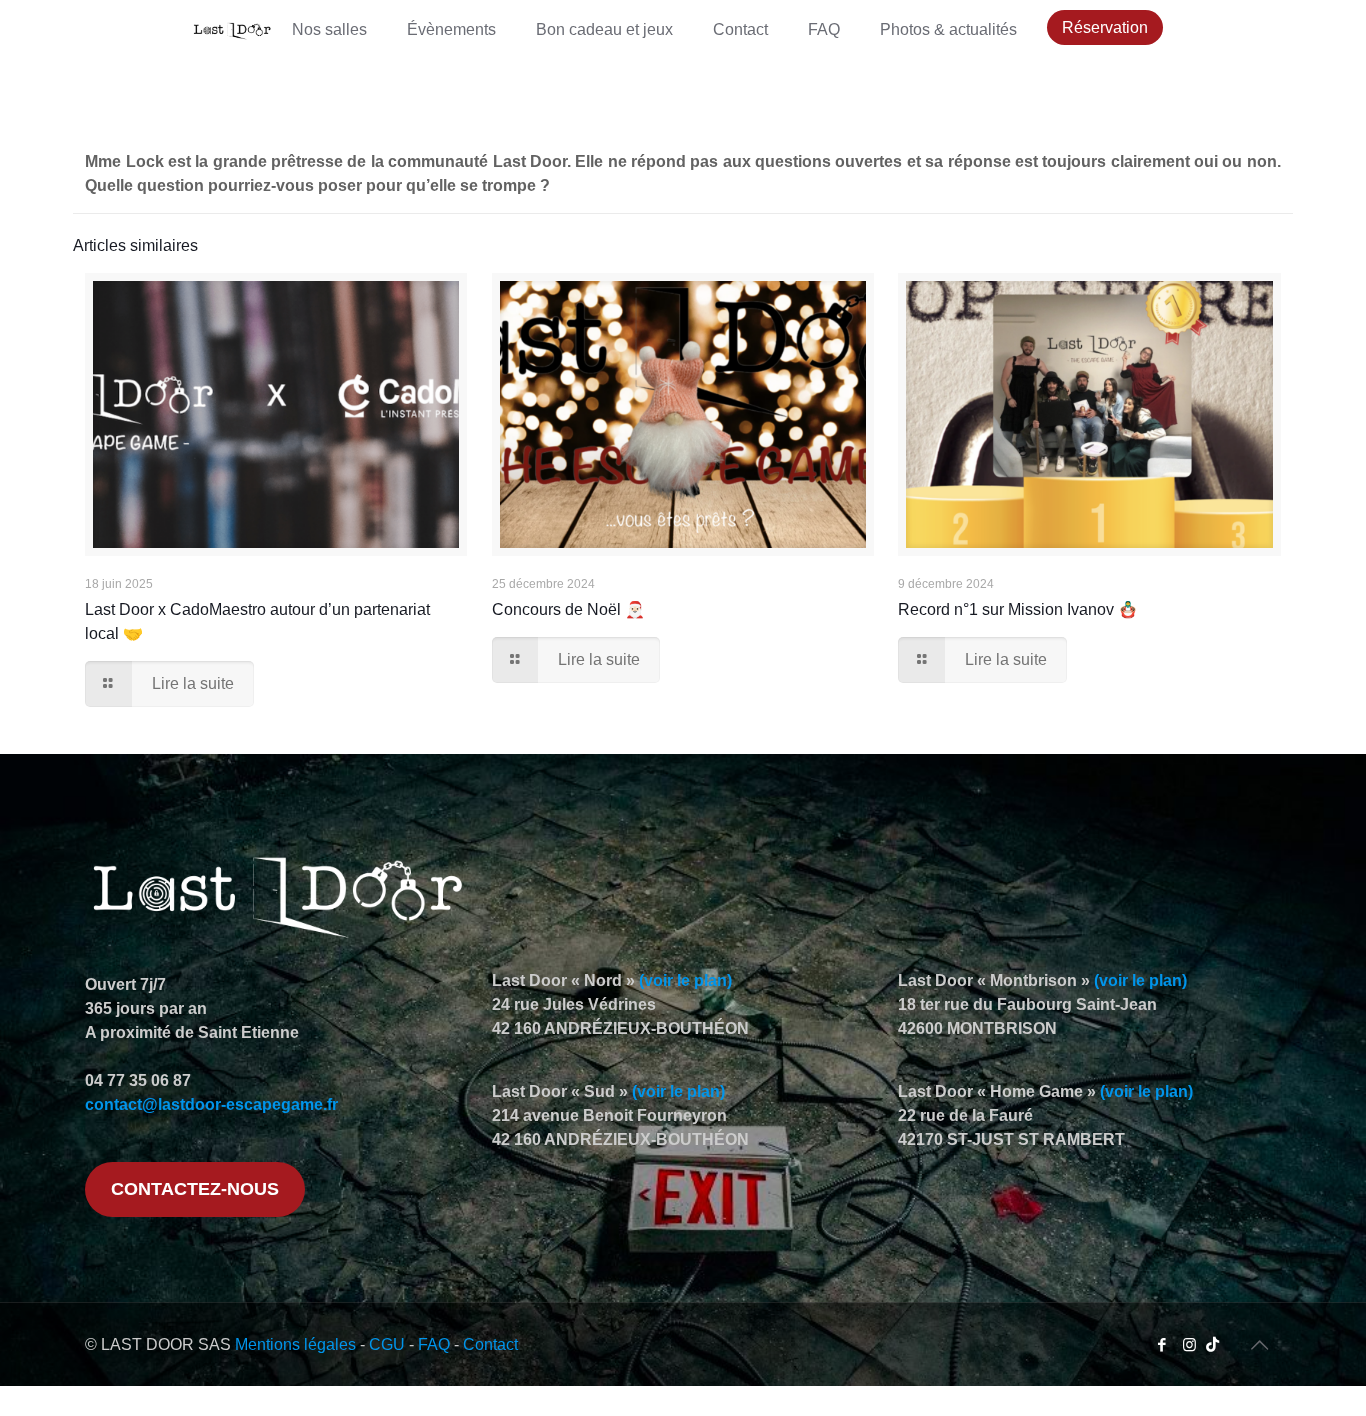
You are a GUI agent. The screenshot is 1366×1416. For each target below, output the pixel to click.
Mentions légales (295, 1344)
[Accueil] (232, 30)
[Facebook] (1162, 1344)
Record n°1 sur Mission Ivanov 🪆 (1018, 609)
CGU (387, 1344)
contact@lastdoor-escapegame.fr (211, 1104)
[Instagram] (1189, 1344)
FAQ (434, 1344)
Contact (490, 1344)
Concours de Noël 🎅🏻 (568, 609)
